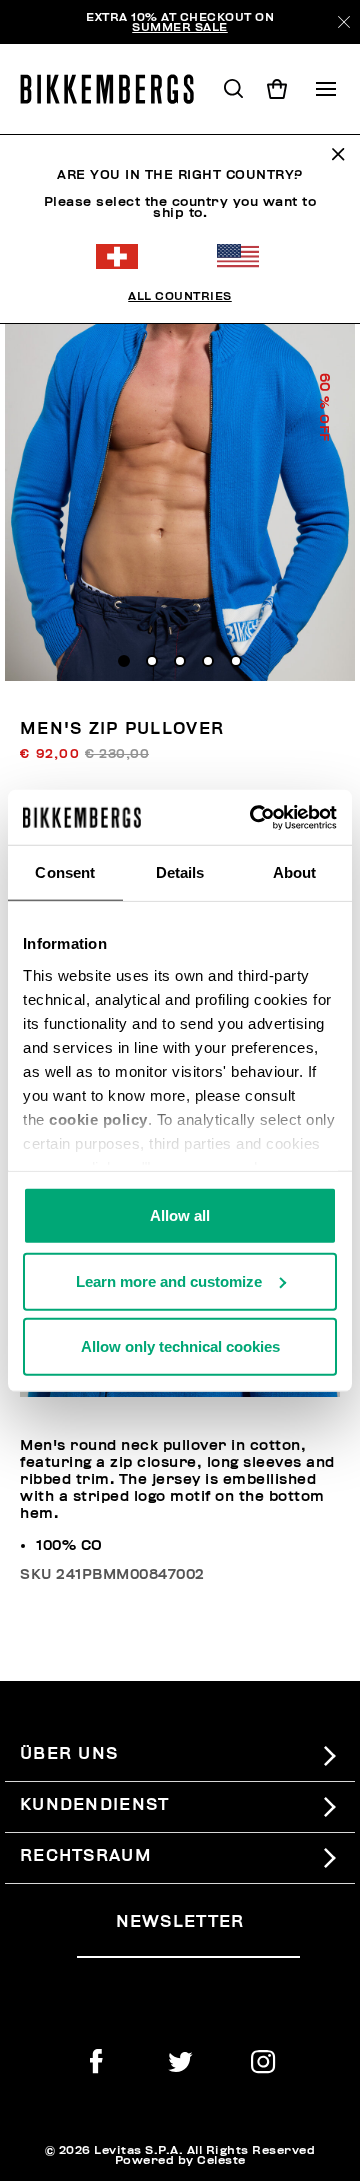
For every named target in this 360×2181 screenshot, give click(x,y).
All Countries (180, 296)
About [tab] (295, 872)
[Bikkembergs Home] (116, 89)
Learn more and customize (169, 1280)
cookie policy (98, 1118)
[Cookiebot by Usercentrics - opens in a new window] (254, 817)
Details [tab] (180, 872)
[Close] (344, 22)
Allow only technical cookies (180, 1346)
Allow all (180, 1215)
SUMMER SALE (180, 27)
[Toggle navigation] (326, 89)
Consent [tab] (65, 872)
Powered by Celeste (180, 2160)
